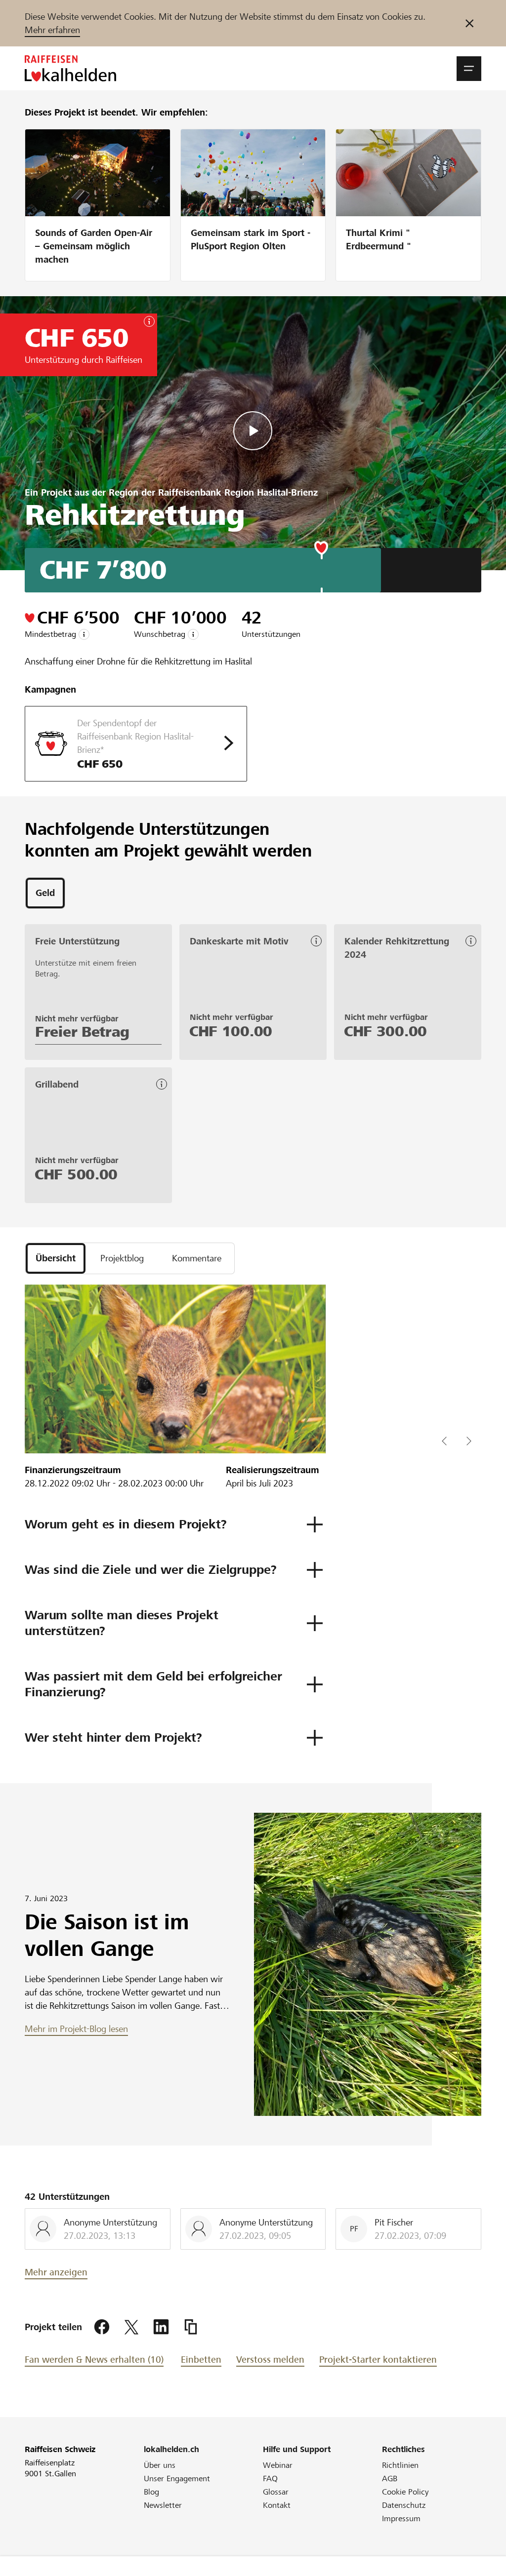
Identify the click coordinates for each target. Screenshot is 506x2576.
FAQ (270, 2478)
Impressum (401, 2518)
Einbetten (201, 2360)
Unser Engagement (177, 2478)
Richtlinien (400, 2465)
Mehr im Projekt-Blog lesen (76, 2029)
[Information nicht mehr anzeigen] (469, 23)
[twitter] (131, 2327)
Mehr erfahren (52, 30)
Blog (151, 2492)
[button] (469, 69)
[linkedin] (161, 2327)
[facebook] (102, 2327)
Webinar (278, 2465)
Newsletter (163, 2505)
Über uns (160, 2465)
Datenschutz (404, 2505)
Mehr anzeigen (56, 2272)
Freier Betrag (82, 1032)
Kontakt (277, 2505)
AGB (390, 2478)
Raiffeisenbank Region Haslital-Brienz (238, 492)
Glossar (276, 2492)
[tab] (45, 893)
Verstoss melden (270, 2360)
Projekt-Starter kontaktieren (378, 2360)
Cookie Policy (405, 2492)
